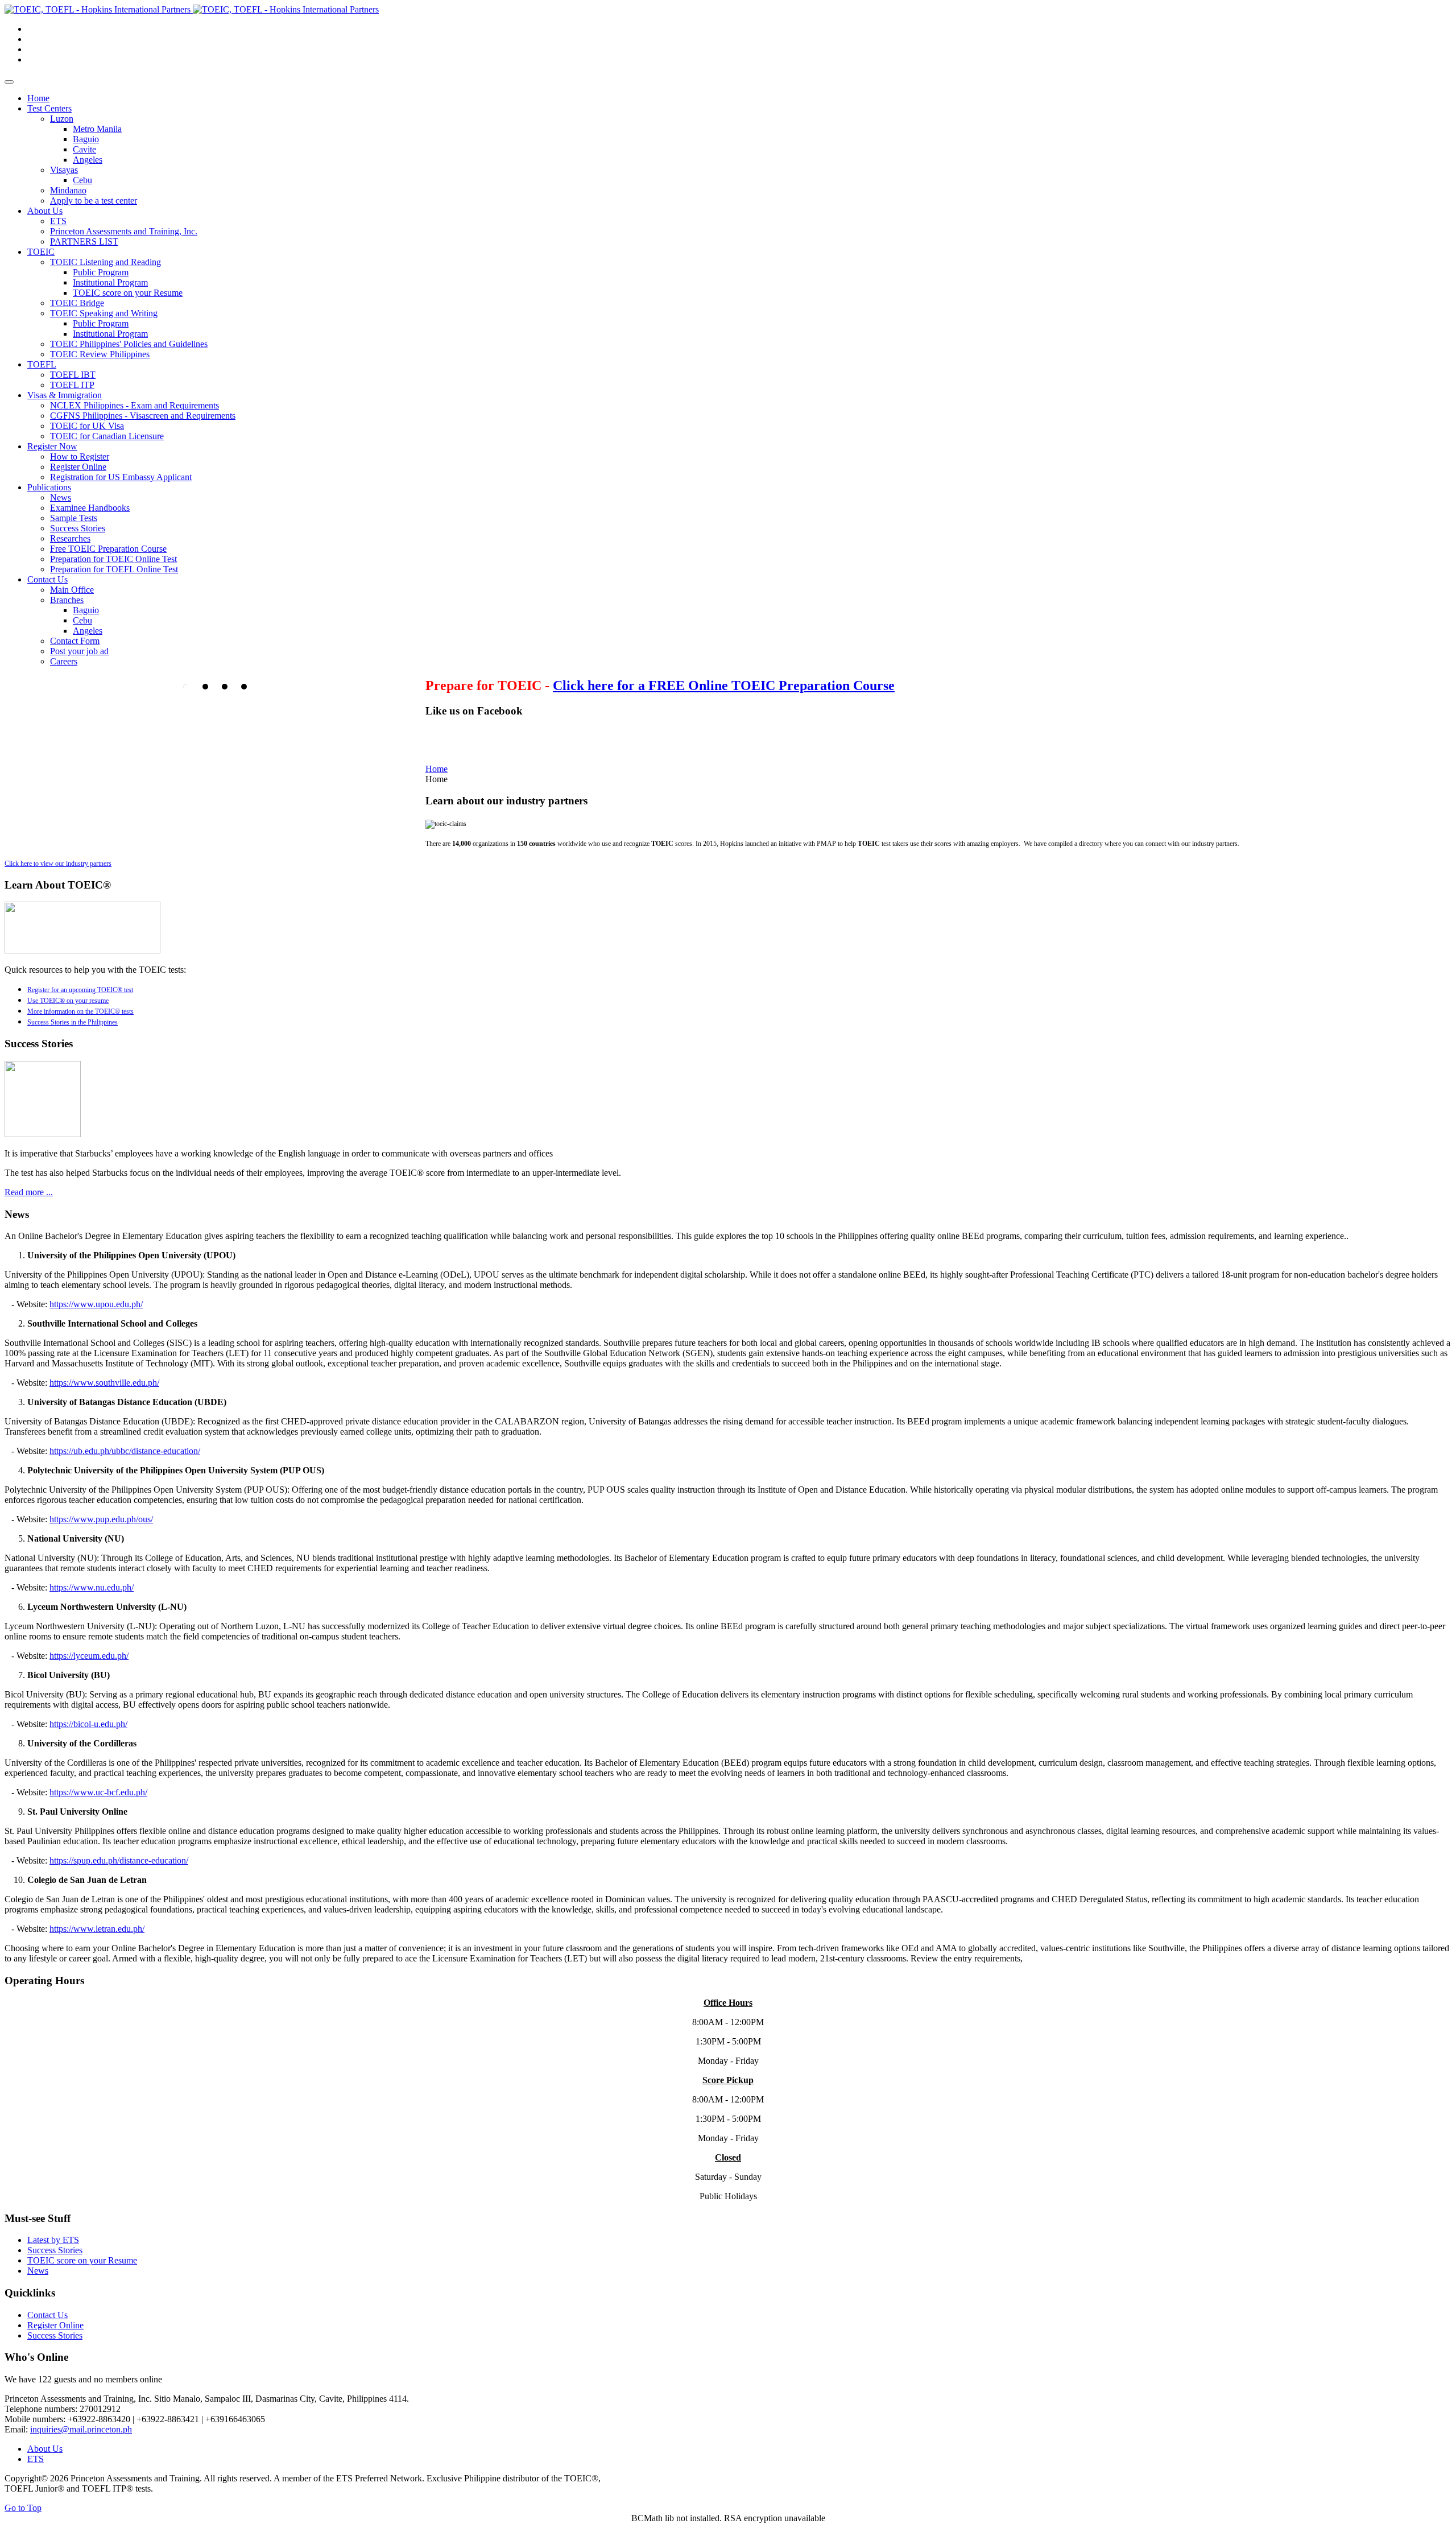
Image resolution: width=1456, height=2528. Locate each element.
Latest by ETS (53, 2240)
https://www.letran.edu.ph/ (97, 1929)
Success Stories (55, 2250)
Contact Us (47, 2315)
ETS (36, 2459)
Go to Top (23, 2508)
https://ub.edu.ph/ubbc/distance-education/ (125, 1451)
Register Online (55, 2325)
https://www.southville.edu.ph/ (104, 1383)
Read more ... (29, 1192)
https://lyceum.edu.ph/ (89, 1656)
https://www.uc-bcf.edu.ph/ (98, 1792)
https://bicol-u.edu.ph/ (88, 1724)
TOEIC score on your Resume (82, 2260)
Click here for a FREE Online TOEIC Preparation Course (724, 685)
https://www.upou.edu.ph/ (96, 1304)
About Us (45, 2449)
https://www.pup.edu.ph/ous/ (101, 1519)
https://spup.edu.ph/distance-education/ (119, 1860)
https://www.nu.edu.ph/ (92, 1587)
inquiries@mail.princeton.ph (81, 2429)
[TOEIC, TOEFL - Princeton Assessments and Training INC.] (192, 9)
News (38, 2271)
